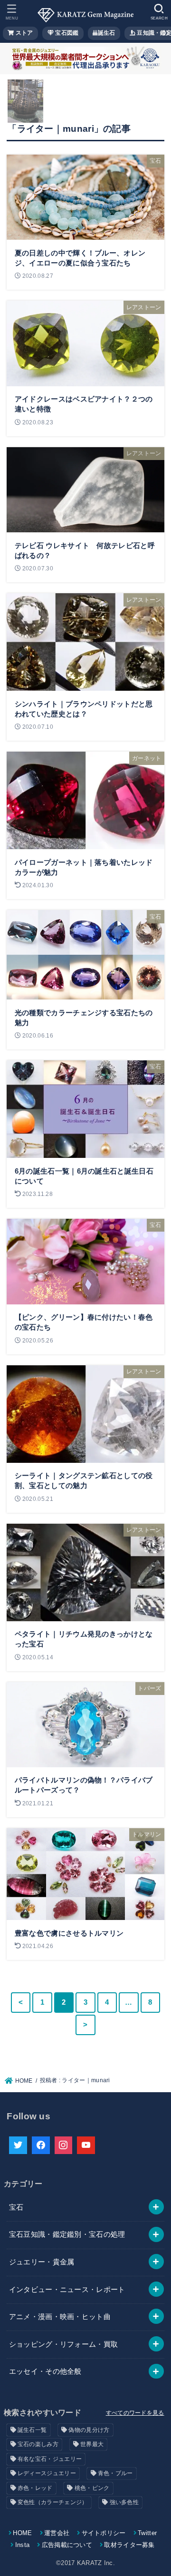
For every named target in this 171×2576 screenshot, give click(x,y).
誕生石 (107, 33)
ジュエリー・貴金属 (42, 2262)
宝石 (16, 2207)
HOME (22, 2533)
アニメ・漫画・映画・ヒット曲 (60, 2317)
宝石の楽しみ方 (38, 2444)
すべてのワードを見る (135, 2413)
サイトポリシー (104, 2533)
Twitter (147, 2533)
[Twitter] (18, 2145)
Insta (22, 2545)
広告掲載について (67, 2545)
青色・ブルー (115, 2473)
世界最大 (92, 2444)
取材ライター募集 (129, 2545)
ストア (23, 33)
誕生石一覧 (32, 2430)
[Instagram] (64, 2145)
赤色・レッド (35, 2488)
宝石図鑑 (66, 33)
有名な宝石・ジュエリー (50, 2459)
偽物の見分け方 (89, 2430)
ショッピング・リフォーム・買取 (64, 2344)
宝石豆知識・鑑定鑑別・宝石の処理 (67, 2234)
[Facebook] (41, 2145)
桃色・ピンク (92, 2488)
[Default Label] (86, 2145)
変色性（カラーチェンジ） (53, 2502)
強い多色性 (124, 2502)
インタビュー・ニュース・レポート (67, 2290)
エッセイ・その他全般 (45, 2371)
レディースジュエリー (47, 2473)
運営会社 (57, 2533)
